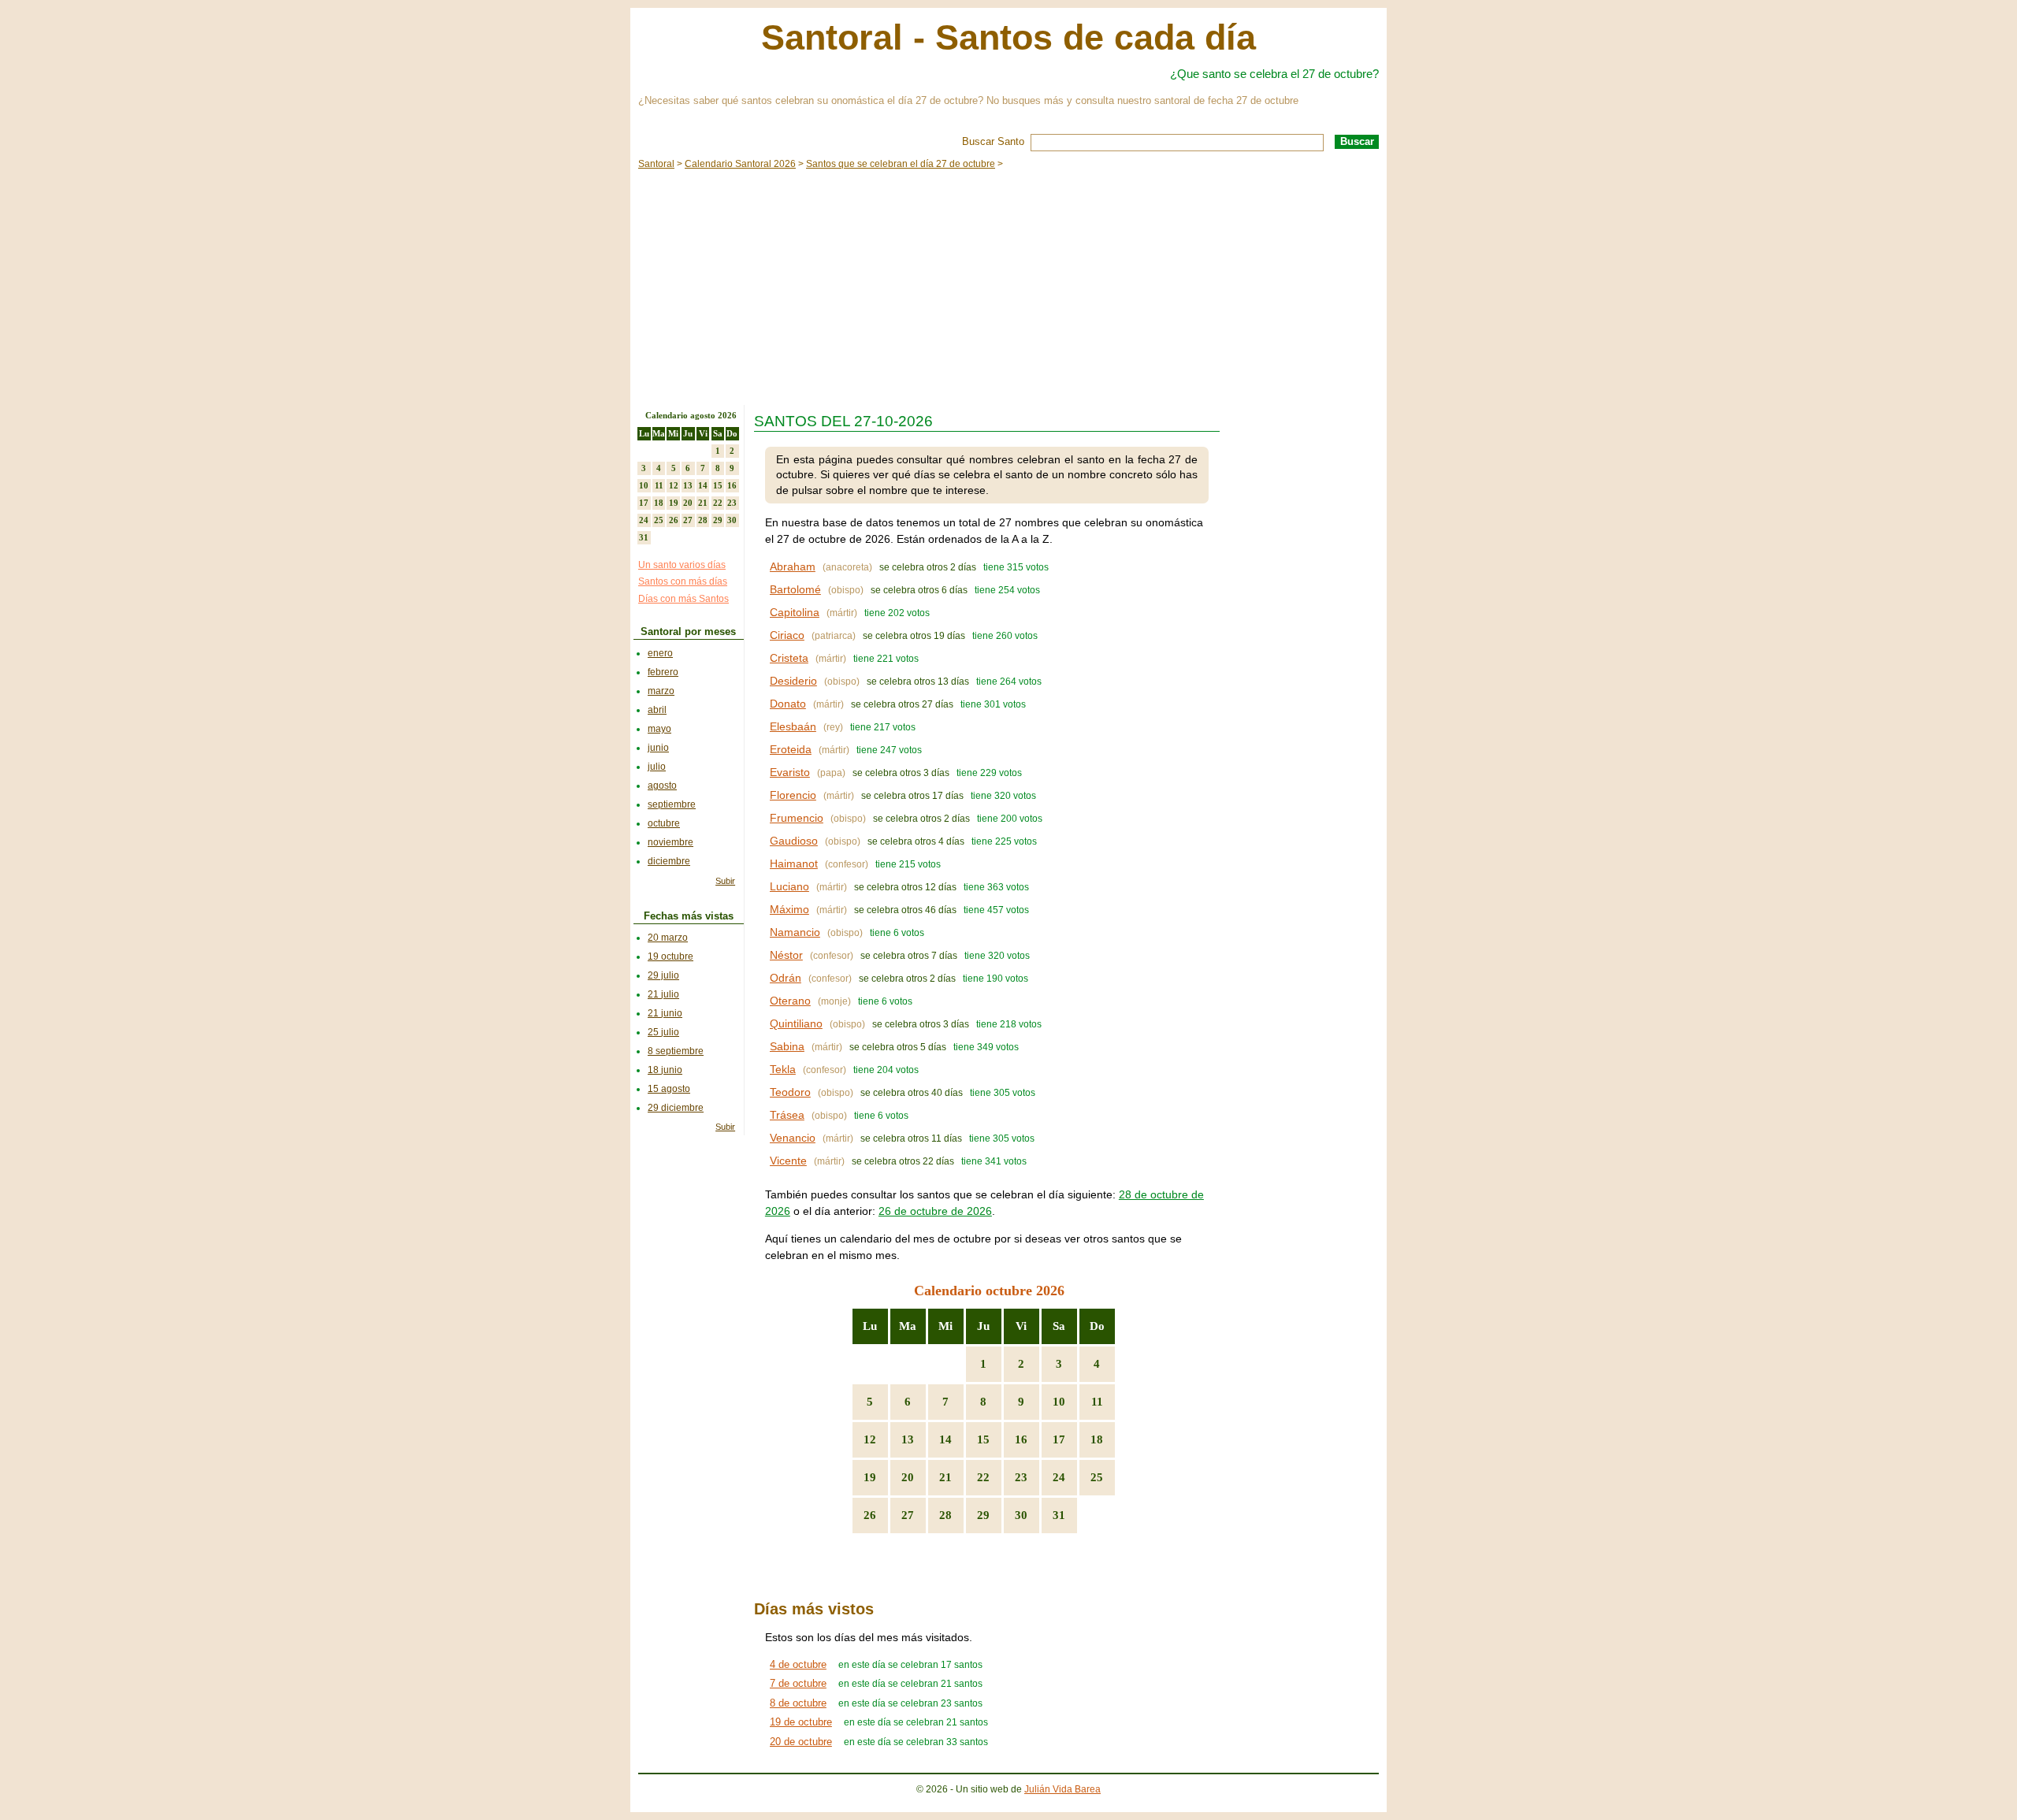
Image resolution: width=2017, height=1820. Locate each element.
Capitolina (795, 612)
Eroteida (791, 749)
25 (1097, 1477)
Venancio (793, 1138)
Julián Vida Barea (1062, 1789)
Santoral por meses (688, 631)
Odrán (786, 978)
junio (658, 748)
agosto (662, 786)
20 (908, 1477)
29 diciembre (676, 1108)
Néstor (786, 955)
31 (1059, 1515)
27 (908, 1515)
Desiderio (793, 681)
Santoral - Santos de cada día (1008, 37)
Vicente (788, 1161)
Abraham (793, 566)
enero (660, 653)
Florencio (793, 795)
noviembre (670, 842)
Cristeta (789, 658)
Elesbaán (793, 726)
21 (945, 1477)
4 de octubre (798, 1664)
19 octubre (670, 956)
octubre (664, 823)
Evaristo (790, 772)
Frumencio (797, 818)
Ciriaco (787, 635)
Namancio (795, 932)
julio (657, 767)
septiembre (672, 804)
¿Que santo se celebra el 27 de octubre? (1274, 74)
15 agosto (669, 1089)
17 (1059, 1439)
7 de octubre (798, 1683)
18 (1097, 1439)
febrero (663, 672)
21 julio (663, 994)
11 (1097, 1402)
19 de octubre (801, 1722)
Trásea (787, 1115)
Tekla (783, 1069)
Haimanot (794, 864)
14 (945, 1439)
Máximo (789, 909)
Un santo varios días (682, 565)
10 (1059, 1402)
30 (1021, 1515)
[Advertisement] (1008, 287)
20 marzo (668, 938)
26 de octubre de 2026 (935, 1211)
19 (870, 1477)
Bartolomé (795, 589)
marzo (661, 691)
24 (1059, 1477)
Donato (788, 704)
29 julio (663, 975)
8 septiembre (676, 1051)
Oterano (790, 1001)
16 (1021, 1439)
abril (657, 710)
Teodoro (790, 1092)
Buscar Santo (993, 141)
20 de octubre (801, 1742)
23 (1021, 1477)
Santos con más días (683, 581)
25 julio (663, 1032)
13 (908, 1439)
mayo (659, 729)
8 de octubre (798, 1703)
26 (870, 1515)
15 (983, 1439)
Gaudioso (794, 841)
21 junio (665, 1013)
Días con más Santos (683, 599)
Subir (725, 881)
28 (945, 1515)
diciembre (669, 861)
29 (983, 1515)
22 (983, 1477)
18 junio (665, 1070)
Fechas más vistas (689, 916)
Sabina (787, 1046)
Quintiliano (796, 1023)
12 (870, 1439)
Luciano (789, 886)
